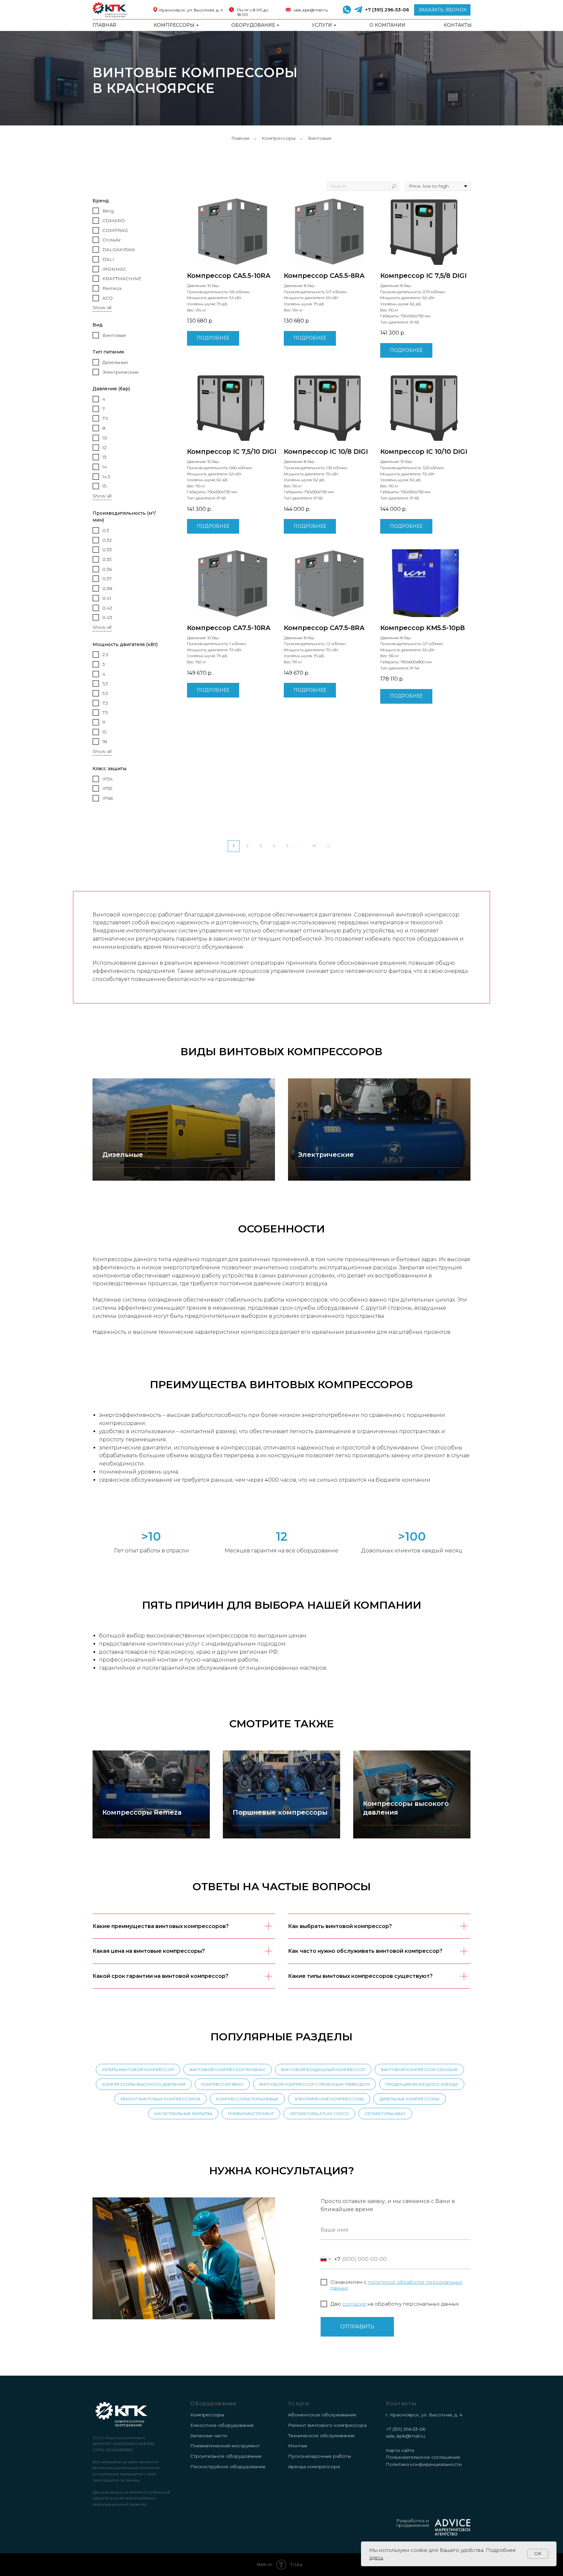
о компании (387, 25)
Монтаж (298, 2446)
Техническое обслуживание (321, 2436)
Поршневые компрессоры (280, 1812)
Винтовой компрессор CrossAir (419, 2070)
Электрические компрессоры (329, 2099)
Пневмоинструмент (251, 2114)
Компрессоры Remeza (142, 1812)
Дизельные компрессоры (410, 2099)
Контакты (458, 25)
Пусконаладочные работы (319, 2456)
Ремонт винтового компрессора (327, 2425)
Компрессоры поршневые (247, 2099)
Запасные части (209, 2436)
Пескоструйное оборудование (228, 2467)
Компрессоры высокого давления (144, 2084)
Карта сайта (400, 2450)
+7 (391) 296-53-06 (387, 10)
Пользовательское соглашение (423, 2457)
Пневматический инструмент (225, 2446)
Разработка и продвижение (413, 2523)
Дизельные (123, 1155)
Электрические (326, 1155)
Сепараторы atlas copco (319, 2114)
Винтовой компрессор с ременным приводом (315, 2084)
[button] (442, 10)
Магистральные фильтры (183, 2114)
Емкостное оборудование (222, 2425)
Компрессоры (174, 25)
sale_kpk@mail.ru (311, 10)
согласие (354, 2304)
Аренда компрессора (314, 2467)
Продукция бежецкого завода (422, 2084)
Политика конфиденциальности (424, 2464)
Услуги (322, 25)
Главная (104, 25)
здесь (376, 2558)
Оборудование (253, 25)
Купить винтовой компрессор (138, 2070)
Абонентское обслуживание (322, 2415)
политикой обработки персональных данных (397, 2285)
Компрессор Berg (222, 2084)
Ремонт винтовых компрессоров (160, 2099)
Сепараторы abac (385, 2114)
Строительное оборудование (226, 2456)
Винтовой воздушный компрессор (323, 2070)
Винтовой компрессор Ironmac (228, 2070)
